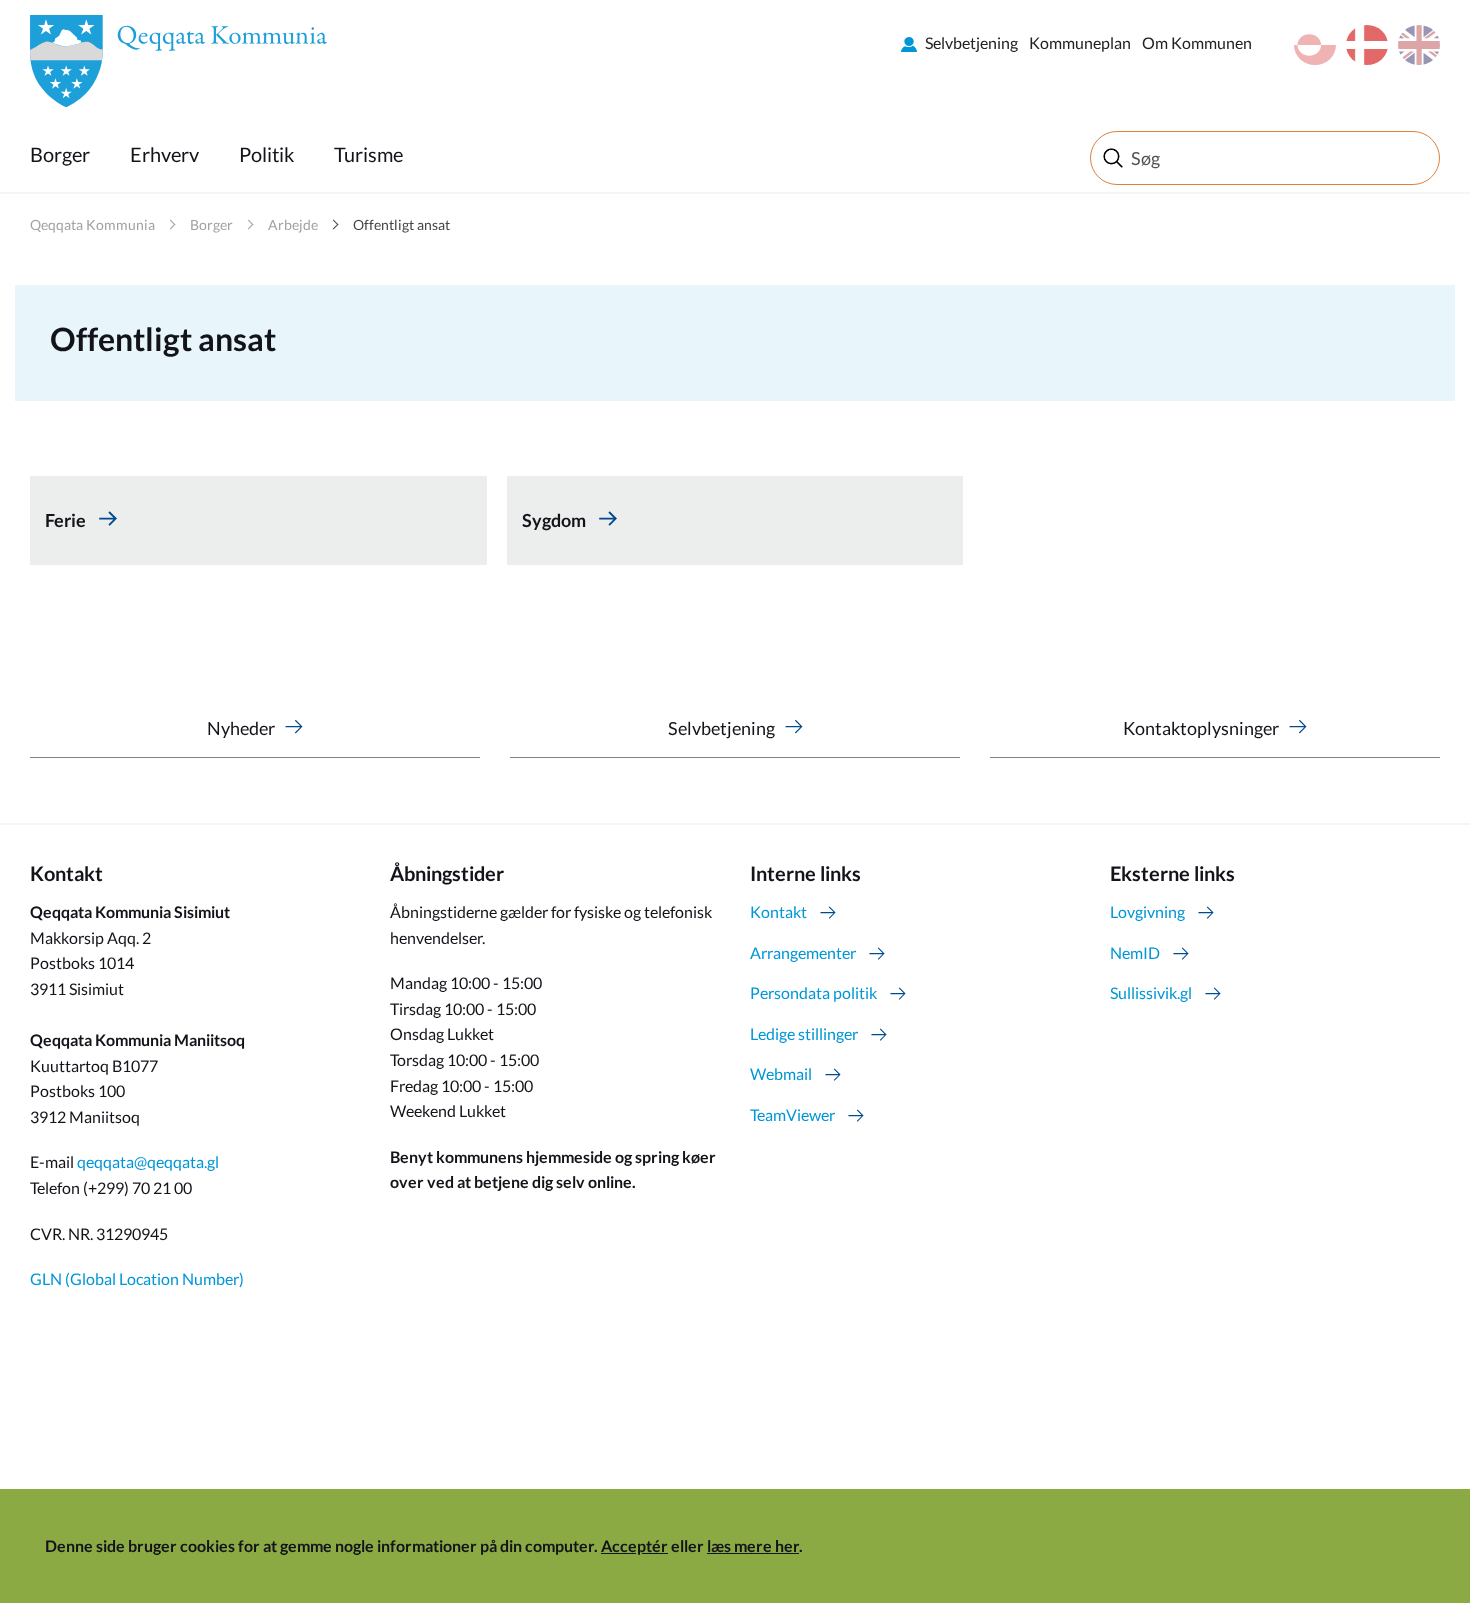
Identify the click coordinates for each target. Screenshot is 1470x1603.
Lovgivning (1147, 911)
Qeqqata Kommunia (92, 224)
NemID (1135, 952)
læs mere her (753, 1545)
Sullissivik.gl (1151, 992)
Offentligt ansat (401, 224)
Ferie (67, 520)
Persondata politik (813, 992)
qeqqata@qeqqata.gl (148, 1161)
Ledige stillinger (804, 1033)
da (1367, 45)
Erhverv (164, 154)
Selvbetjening (971, 42)
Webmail (781, 1073)
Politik (266, 154)
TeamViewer (792, 1114)
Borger (60, 154)
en (1419, 45)
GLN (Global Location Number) (137, 1278)
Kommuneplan (1080, 42)
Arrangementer (803, 952)
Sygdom (555, 520)
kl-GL (1315, 45)
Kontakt (778, 911)
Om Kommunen (1197, 42)
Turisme (368, 154)
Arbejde (293, 224)
